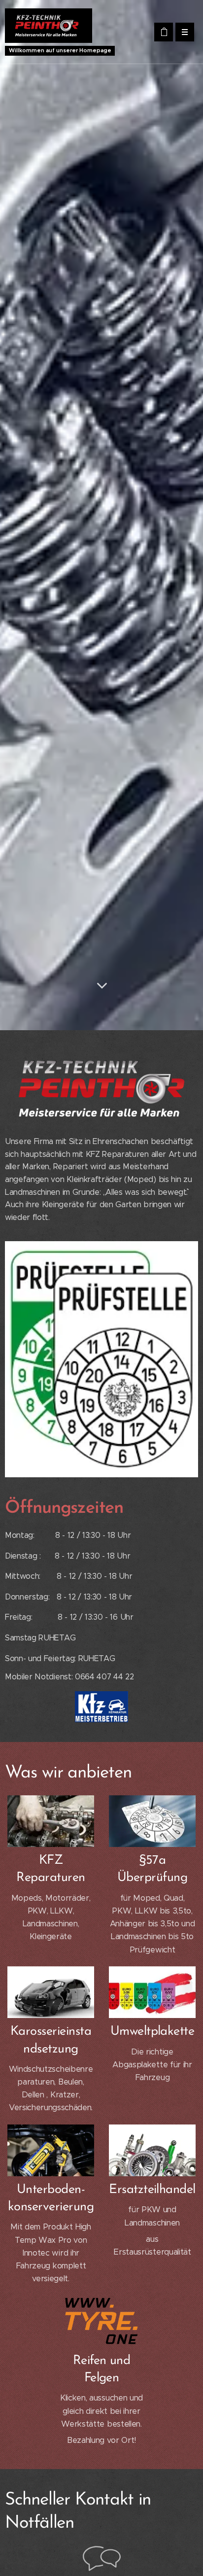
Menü (185, 32)
